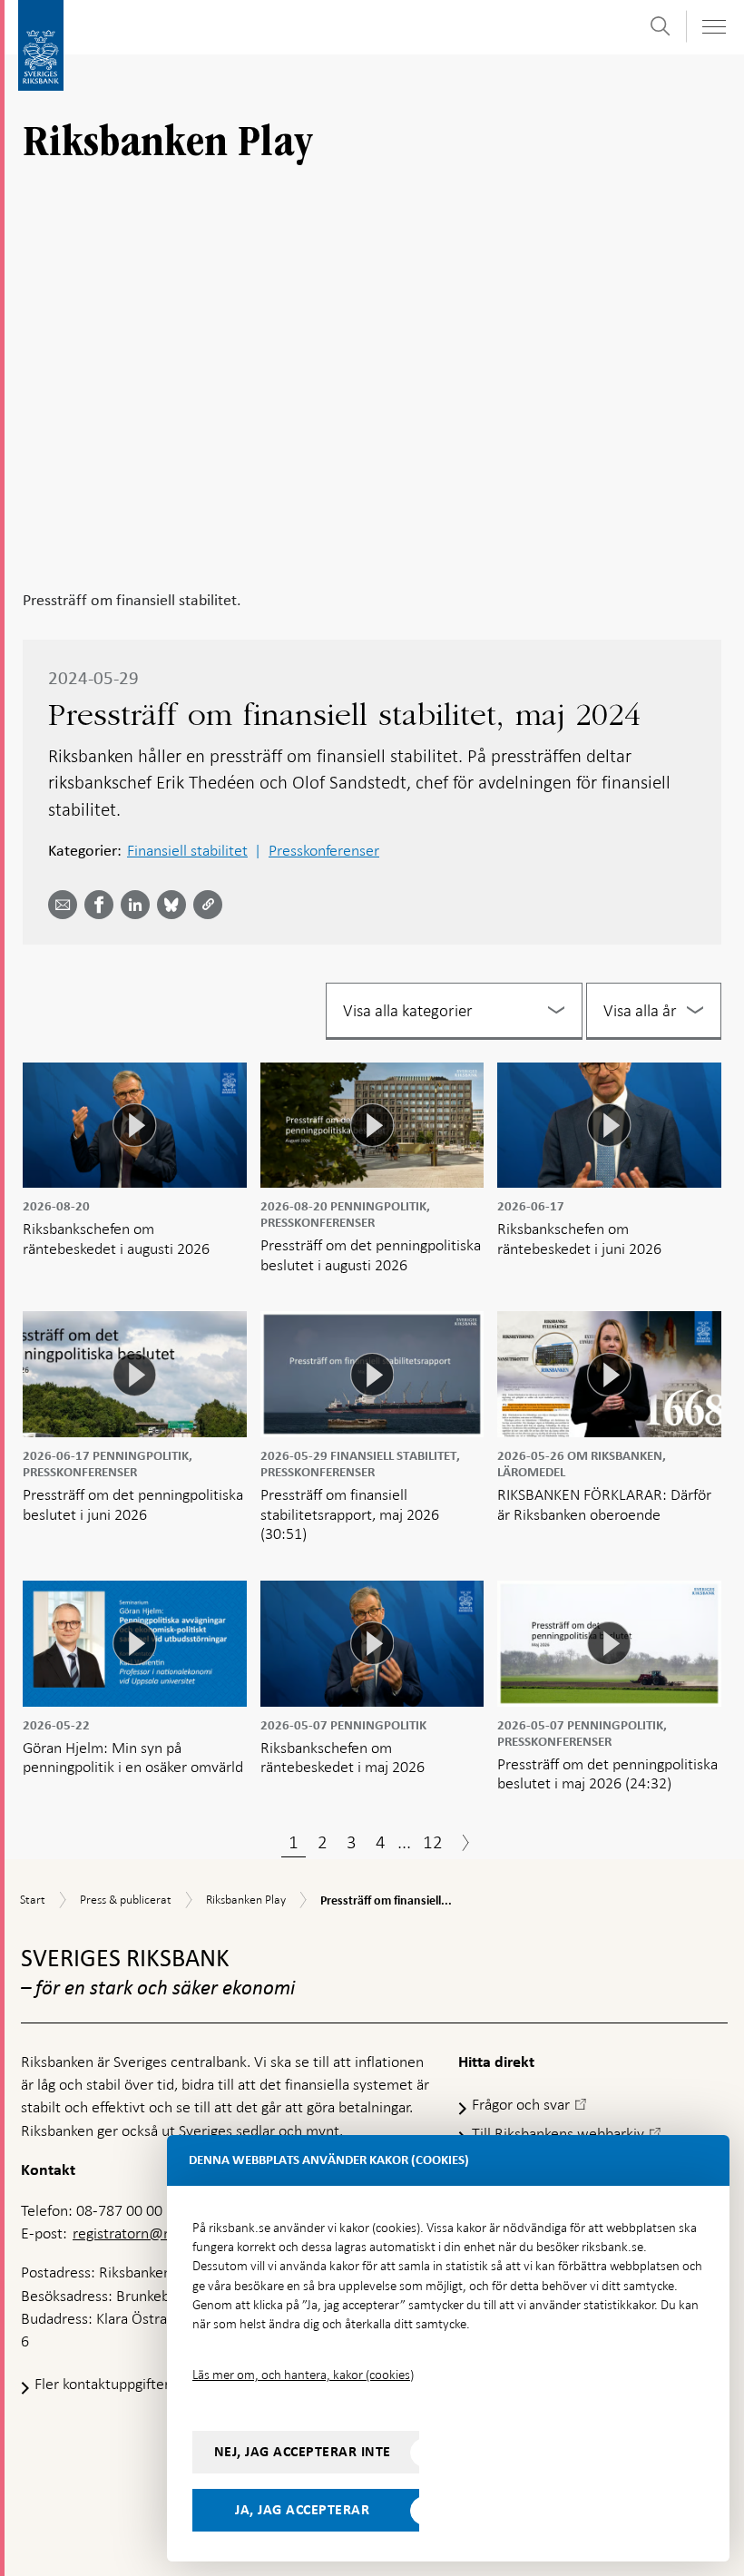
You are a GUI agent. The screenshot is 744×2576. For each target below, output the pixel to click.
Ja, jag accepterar (302, 2510)
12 (433, 1842)
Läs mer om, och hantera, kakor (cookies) (303, 2375)
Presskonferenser (324, 850)
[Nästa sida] (465, 1845)
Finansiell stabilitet (187, 850)
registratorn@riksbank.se (154, 2233)
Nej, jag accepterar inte (303, 2452)
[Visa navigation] (713, 27)
